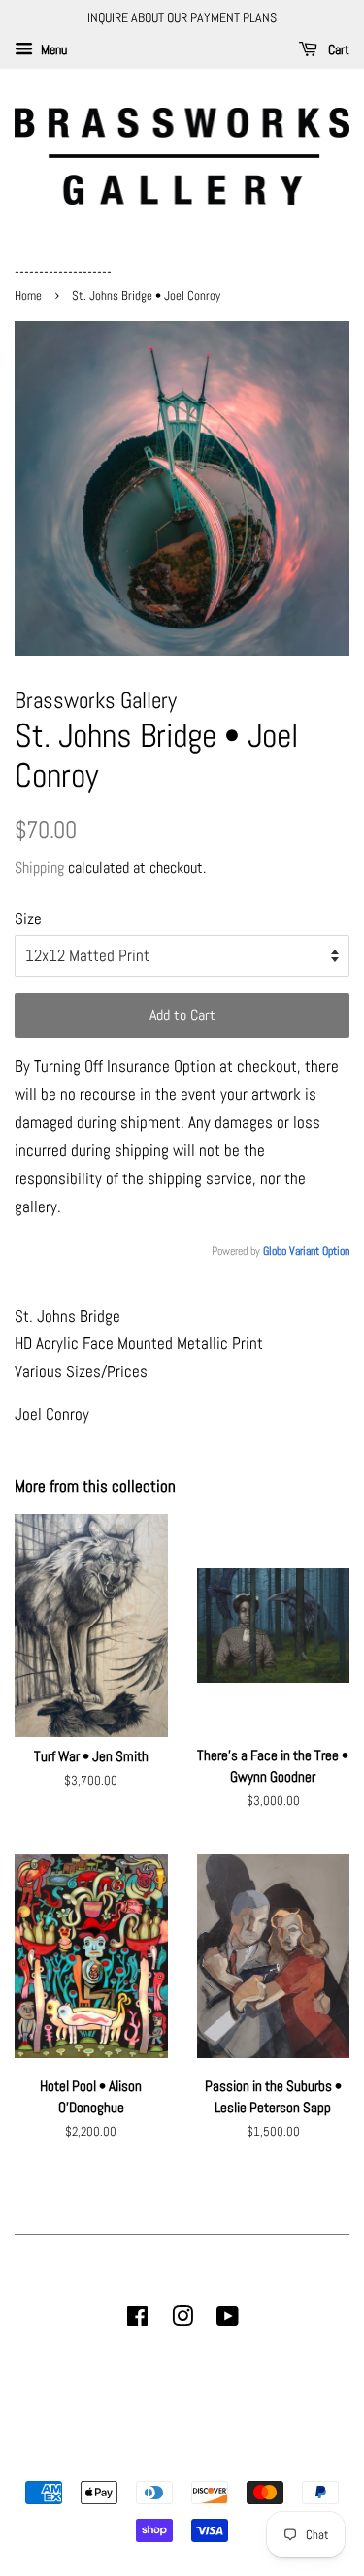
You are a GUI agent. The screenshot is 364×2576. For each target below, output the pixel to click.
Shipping (39, 868)
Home (30, 296)
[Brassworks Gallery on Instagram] (182, 2320)
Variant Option (319, 1251)
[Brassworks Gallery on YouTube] (228, 2320)
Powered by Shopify (281, 2459)
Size (28, 918)
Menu (52, 49)
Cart (337, 49)
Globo (275, 1251)
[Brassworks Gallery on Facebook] (137, 2320)
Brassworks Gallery (180, 2459)
